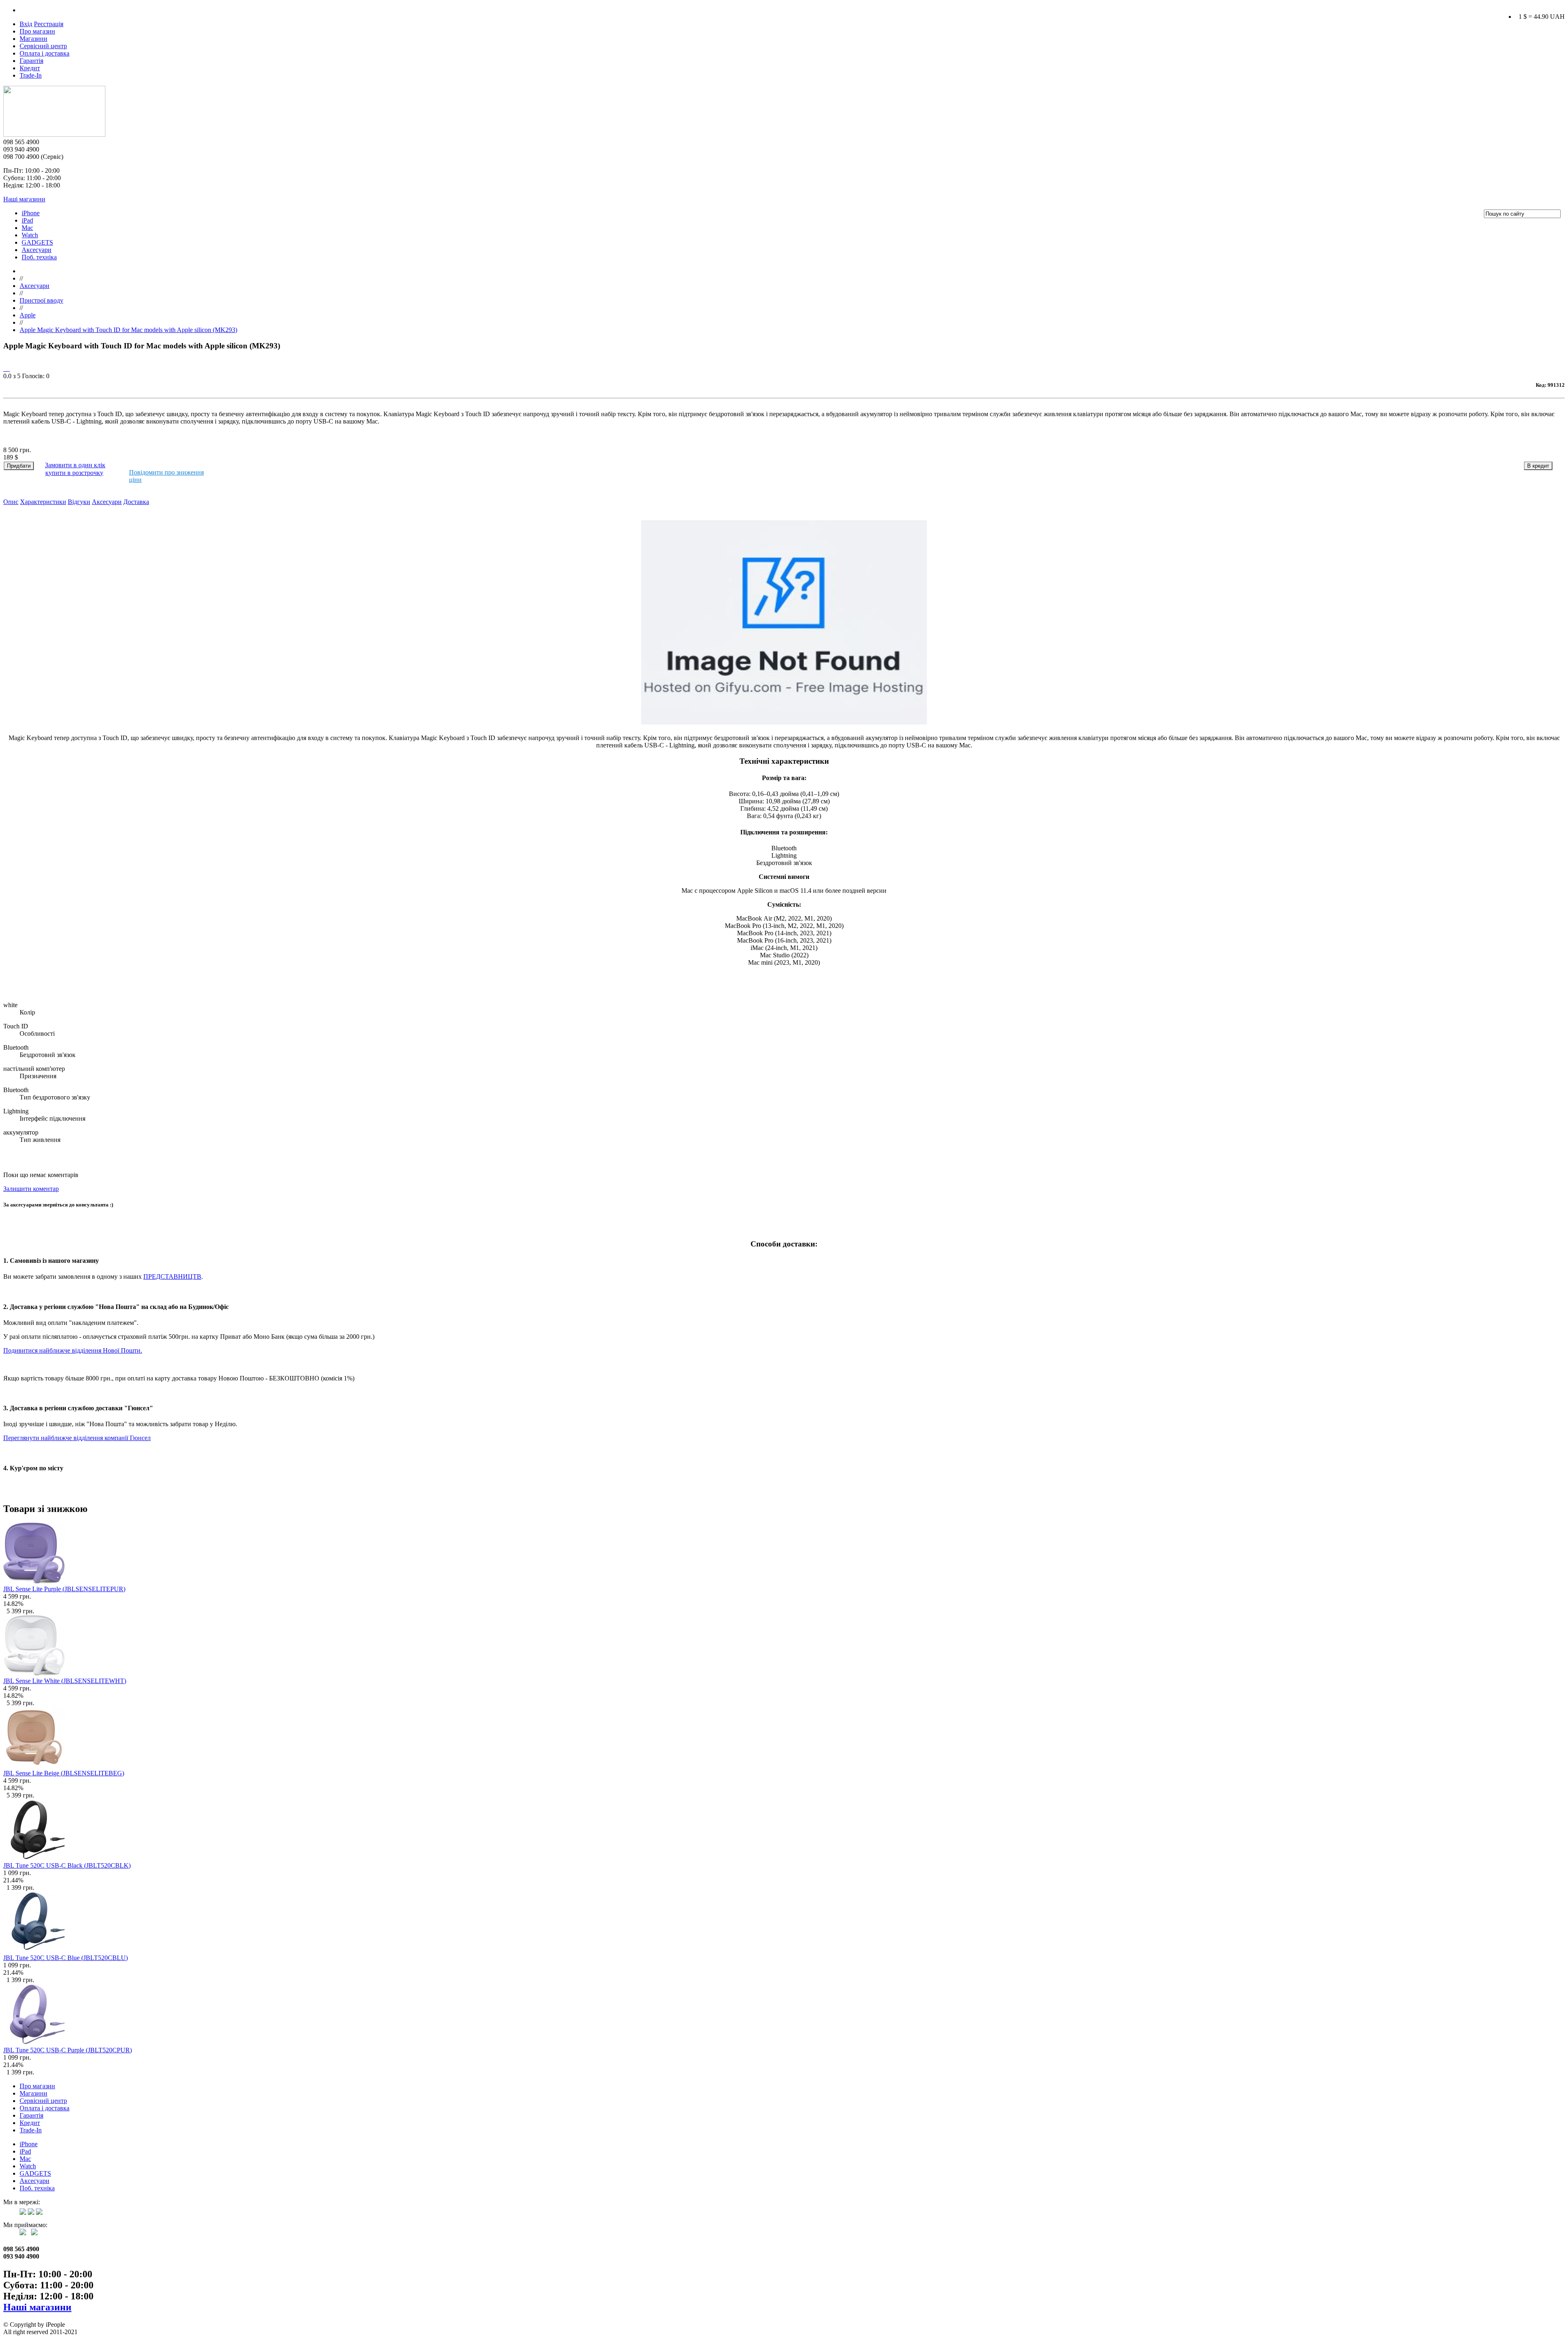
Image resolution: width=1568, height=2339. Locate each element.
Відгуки (79, 502)
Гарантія (31, 61)
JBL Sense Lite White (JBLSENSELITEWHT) (65, 1681)
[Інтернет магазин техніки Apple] (54, 135)
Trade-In (31, 75)
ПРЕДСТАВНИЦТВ (172, 1277)
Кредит (30, 68)
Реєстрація (49, 24)
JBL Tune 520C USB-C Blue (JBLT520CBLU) (66, 1958)
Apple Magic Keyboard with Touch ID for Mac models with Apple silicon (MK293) (128, 330)
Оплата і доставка (45, 53)
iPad (27, 220)
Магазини (33, 39)
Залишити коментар (31, 1189)
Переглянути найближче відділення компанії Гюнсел (77, 1438)
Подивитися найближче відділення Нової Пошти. (73, 1350)
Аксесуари (37, 250)
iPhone (31, 213)
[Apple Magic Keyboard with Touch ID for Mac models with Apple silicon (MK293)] (4, 369)
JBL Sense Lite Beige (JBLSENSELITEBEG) (64, 1773)
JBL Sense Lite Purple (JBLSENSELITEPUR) (64, 1589)
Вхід (26, 24)
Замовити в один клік (75, 465)
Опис (11, 502)
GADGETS (37, 242)
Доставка (136, 502)
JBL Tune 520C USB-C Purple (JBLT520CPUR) (68, 2050)
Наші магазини (24, 199)
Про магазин (37, 31)
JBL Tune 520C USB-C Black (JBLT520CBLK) (67, 1865)
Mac (27, 228)
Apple (28, 315)
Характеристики (43, 502)
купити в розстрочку (74, 473)
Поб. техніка (39, 257)
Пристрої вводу (41, 300)
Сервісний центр (43, 46)
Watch (30, 235)
